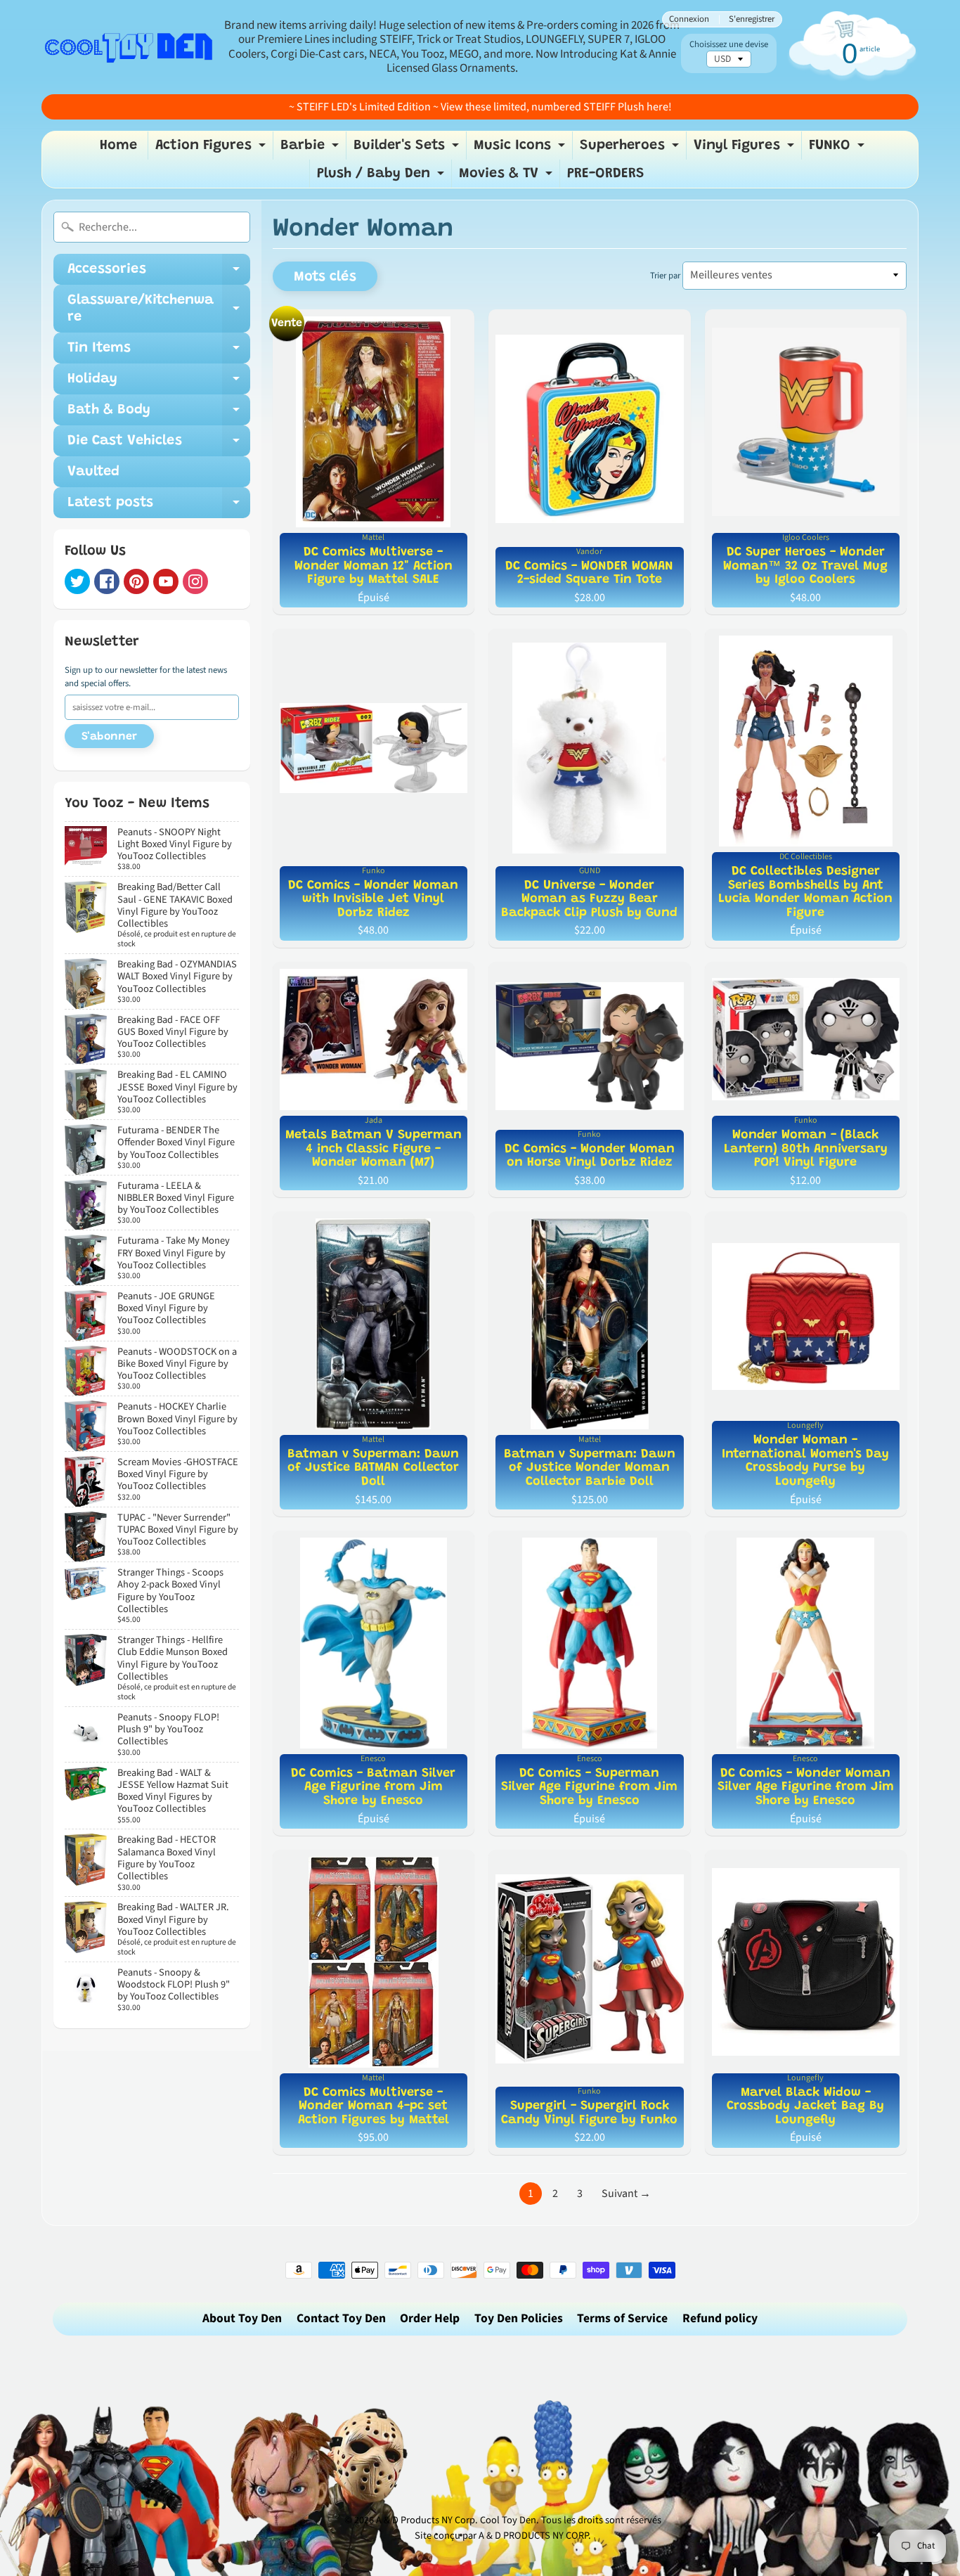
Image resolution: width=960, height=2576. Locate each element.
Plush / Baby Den (382, 177)
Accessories (159, 273)
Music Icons (521, 149)
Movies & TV (507, 177)
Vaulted (93, 472)
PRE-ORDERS (606, 174)
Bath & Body (159, 414)
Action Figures (212, 149)
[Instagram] (195, 581)
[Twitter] (77, 581)
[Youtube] (166, 581)
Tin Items (159, 352)
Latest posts (159, 507)
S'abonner (109, 737)
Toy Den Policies (519, 2318)
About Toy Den (242, 2318)
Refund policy (720, 2318)
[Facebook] (107, 581)
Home (118, 146)
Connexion (689, 19)
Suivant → (626, 2194)
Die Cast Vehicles (159, 445)
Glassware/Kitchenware (159, 309)
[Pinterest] (136, 581)
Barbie (311, 149)
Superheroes (631, 149)
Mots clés (325, 277)
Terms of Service (622, 2318)
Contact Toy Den (341, 2318)
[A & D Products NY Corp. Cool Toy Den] (129, 47)
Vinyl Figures (746, 149)
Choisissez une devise (729, 45)
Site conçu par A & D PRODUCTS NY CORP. (503, 2536)
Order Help (430, 2318)
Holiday (159, 383)
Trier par (665, 276)
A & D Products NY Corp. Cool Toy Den (456, 2520)
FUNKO (838, 149)
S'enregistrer (752, 19)
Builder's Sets (408, 149)
